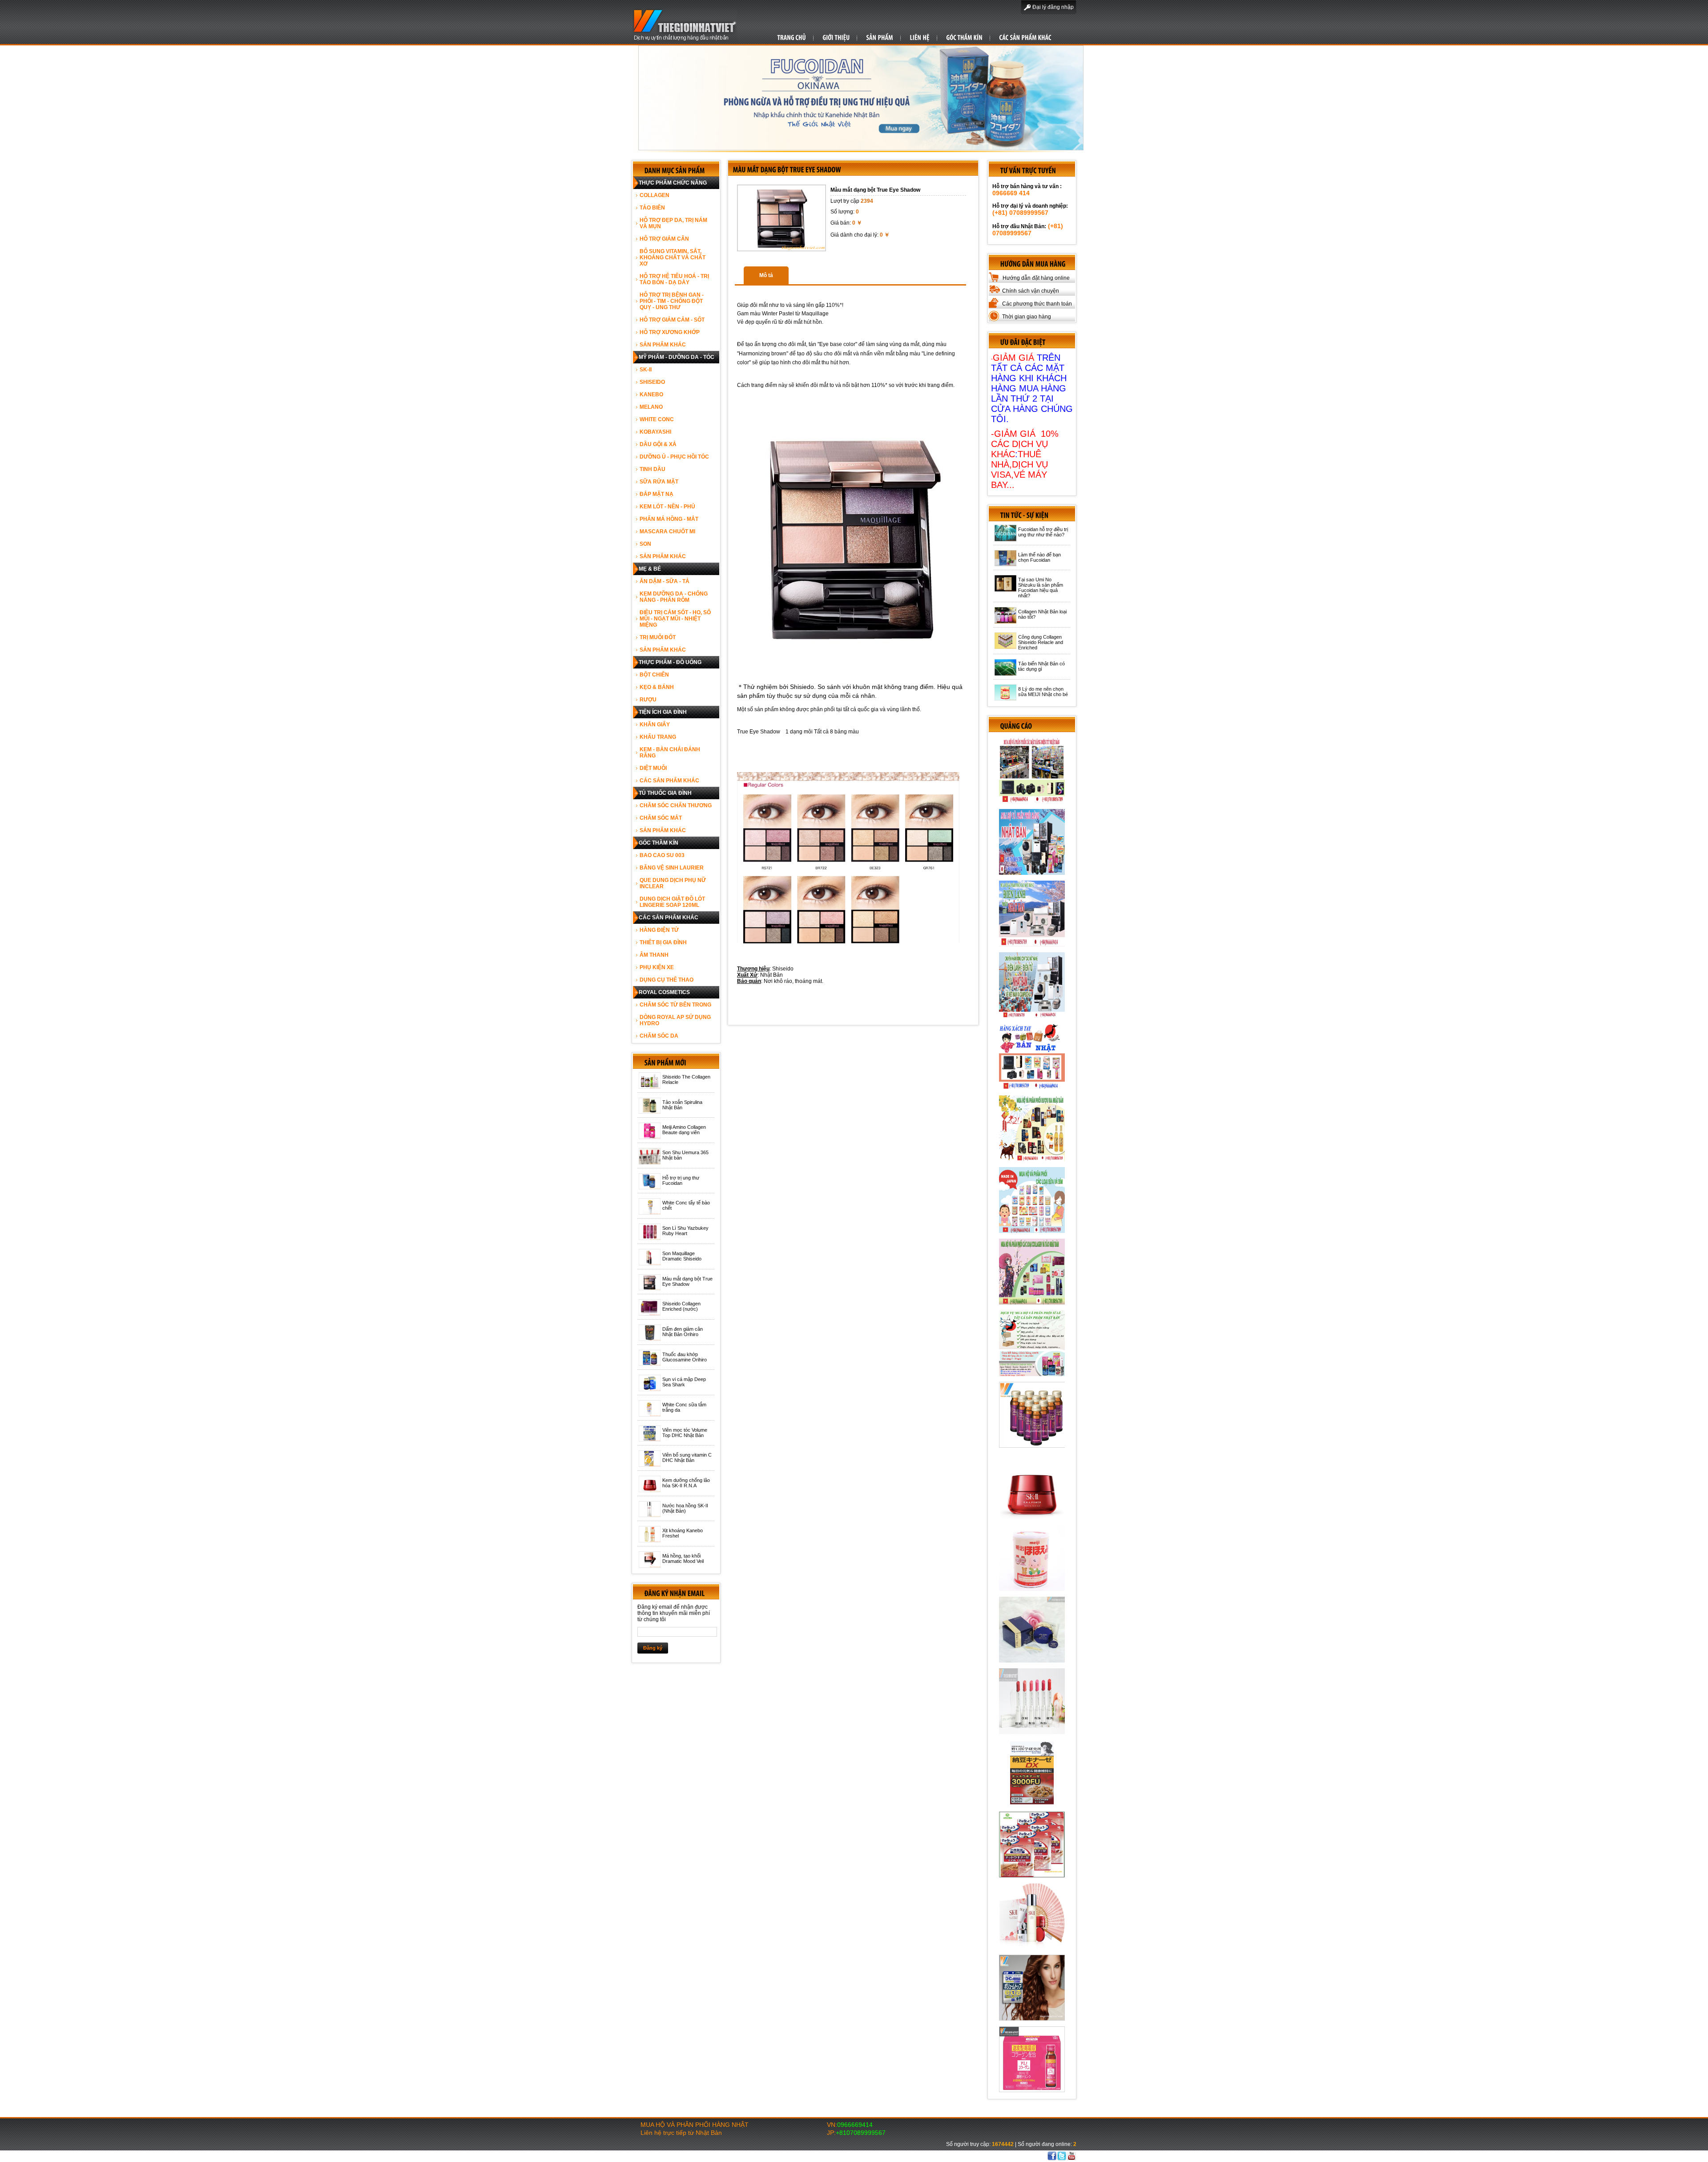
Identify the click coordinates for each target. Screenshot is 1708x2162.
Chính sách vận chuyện (1031, 291)
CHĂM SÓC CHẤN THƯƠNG (676, 805)
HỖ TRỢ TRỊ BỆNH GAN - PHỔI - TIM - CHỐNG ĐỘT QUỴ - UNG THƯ (672, 301)
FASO (985, 2156)
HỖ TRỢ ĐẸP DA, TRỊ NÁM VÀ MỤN (673, 223)
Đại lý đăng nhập (1053, 7)
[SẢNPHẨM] (880, 37)
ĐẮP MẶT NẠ (657, 494)
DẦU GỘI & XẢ (658, 444)
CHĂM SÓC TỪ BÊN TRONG (675, 1005)
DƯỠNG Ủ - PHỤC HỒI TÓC (674, 457)
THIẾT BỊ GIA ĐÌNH (663, 942)
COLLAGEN (655, 195)
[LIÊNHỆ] (920, 37)
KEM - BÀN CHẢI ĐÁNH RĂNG (670, 753)
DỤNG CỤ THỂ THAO (667, 980)
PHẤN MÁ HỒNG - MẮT (669, 519)
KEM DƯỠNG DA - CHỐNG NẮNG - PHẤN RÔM (674, 597)
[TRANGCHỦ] (792, 37)
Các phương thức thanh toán (1037, 304)
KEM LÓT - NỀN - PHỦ (667, 507)
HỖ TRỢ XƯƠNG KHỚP (670, 332)
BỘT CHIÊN (654, 675)
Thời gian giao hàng (1027, 317)
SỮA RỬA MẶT (659, 482)
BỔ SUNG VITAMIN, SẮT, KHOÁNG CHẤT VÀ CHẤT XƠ (673, 258)
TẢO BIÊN (652, 208)
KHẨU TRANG (658, 737)
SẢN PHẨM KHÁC (663, 345)
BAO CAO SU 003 (662, 855)
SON (645, 544)
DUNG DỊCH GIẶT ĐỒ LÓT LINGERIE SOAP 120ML (672, 902)
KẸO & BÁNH (657, 687)
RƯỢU (648, 700)
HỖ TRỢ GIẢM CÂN (664, 239)
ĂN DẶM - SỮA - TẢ (665, 581)
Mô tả (766, 275)
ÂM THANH (654, 955)
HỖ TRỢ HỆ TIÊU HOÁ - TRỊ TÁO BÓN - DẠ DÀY (674, 279)
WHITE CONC (657, 419)
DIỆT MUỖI (653, 768)
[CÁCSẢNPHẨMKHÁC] (1025, 37)
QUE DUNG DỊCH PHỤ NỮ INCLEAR (673, 883)
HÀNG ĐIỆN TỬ (659, 930)
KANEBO (651, 395)
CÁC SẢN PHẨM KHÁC (669, 781)
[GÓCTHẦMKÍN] (964, 37)
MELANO (651, 407)
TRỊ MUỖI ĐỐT (658, 637)
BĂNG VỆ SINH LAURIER (672, 868)
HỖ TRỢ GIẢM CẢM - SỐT (672, 320)
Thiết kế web (961, 2156)
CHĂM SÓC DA (659, 1036)
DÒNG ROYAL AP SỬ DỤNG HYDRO (675, 1020)
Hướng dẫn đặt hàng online (1036, 278)
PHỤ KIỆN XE (657, 967)
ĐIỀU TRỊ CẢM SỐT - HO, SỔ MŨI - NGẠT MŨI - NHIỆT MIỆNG (675, 619)
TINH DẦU (653, 469)
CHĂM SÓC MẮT (661, 818)
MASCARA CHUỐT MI (667, 531)
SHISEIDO (652, 382)
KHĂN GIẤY (655, 725)
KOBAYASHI (655, 432)
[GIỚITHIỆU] (836, 37)
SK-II (646, 370)
